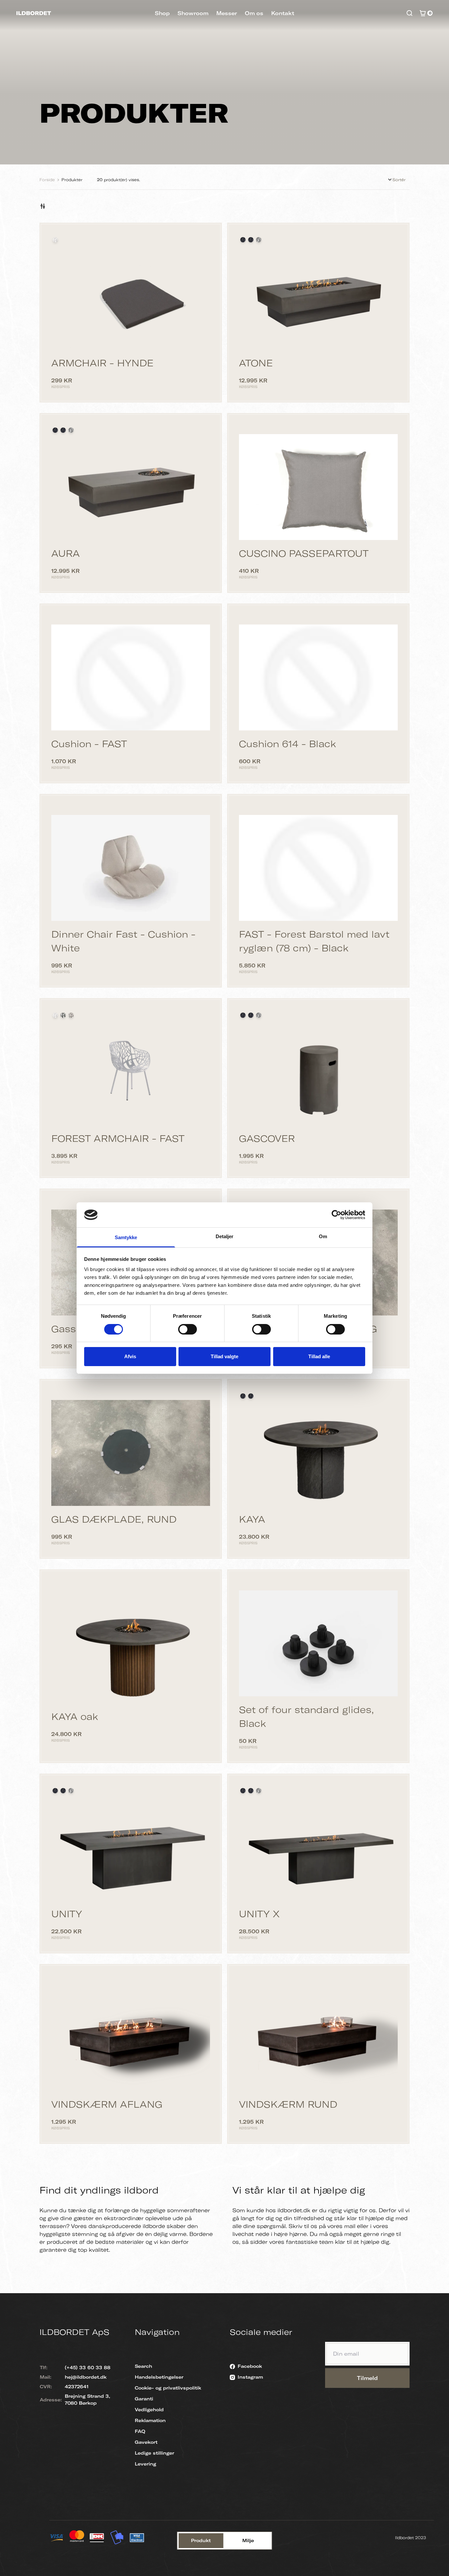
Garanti (144, 2399)
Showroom (193, 13)
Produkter (72, 180)
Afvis (130, 1356)
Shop (162, 13)
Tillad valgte (225, 1356)
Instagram (250, 2377)
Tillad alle (319, 1356)
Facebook (250, 2366)
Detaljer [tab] (225, 1236)
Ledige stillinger (154, 2453)
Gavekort (146, 2442)
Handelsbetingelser (159, 2377)
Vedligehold (149, 2410)
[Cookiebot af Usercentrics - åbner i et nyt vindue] (336, 1215)
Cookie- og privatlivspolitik (168, 2388)
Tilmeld (367, 2378)
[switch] (188, 1329)
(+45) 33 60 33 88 (88, 2367)
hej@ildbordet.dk (86, 2377)
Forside (47, 180)
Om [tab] (323, 1236)
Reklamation (150, 2420)
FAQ (140, 2431)
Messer (227, 13)
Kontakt (283, 13)
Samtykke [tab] (126, 1237)
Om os (254, 13)
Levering (145, 2464)
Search (143, 2366)
